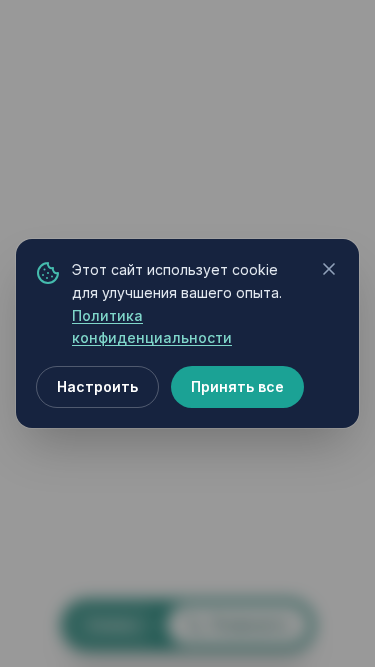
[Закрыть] (329, 269)
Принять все (237, 386)
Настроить (97, 386)
